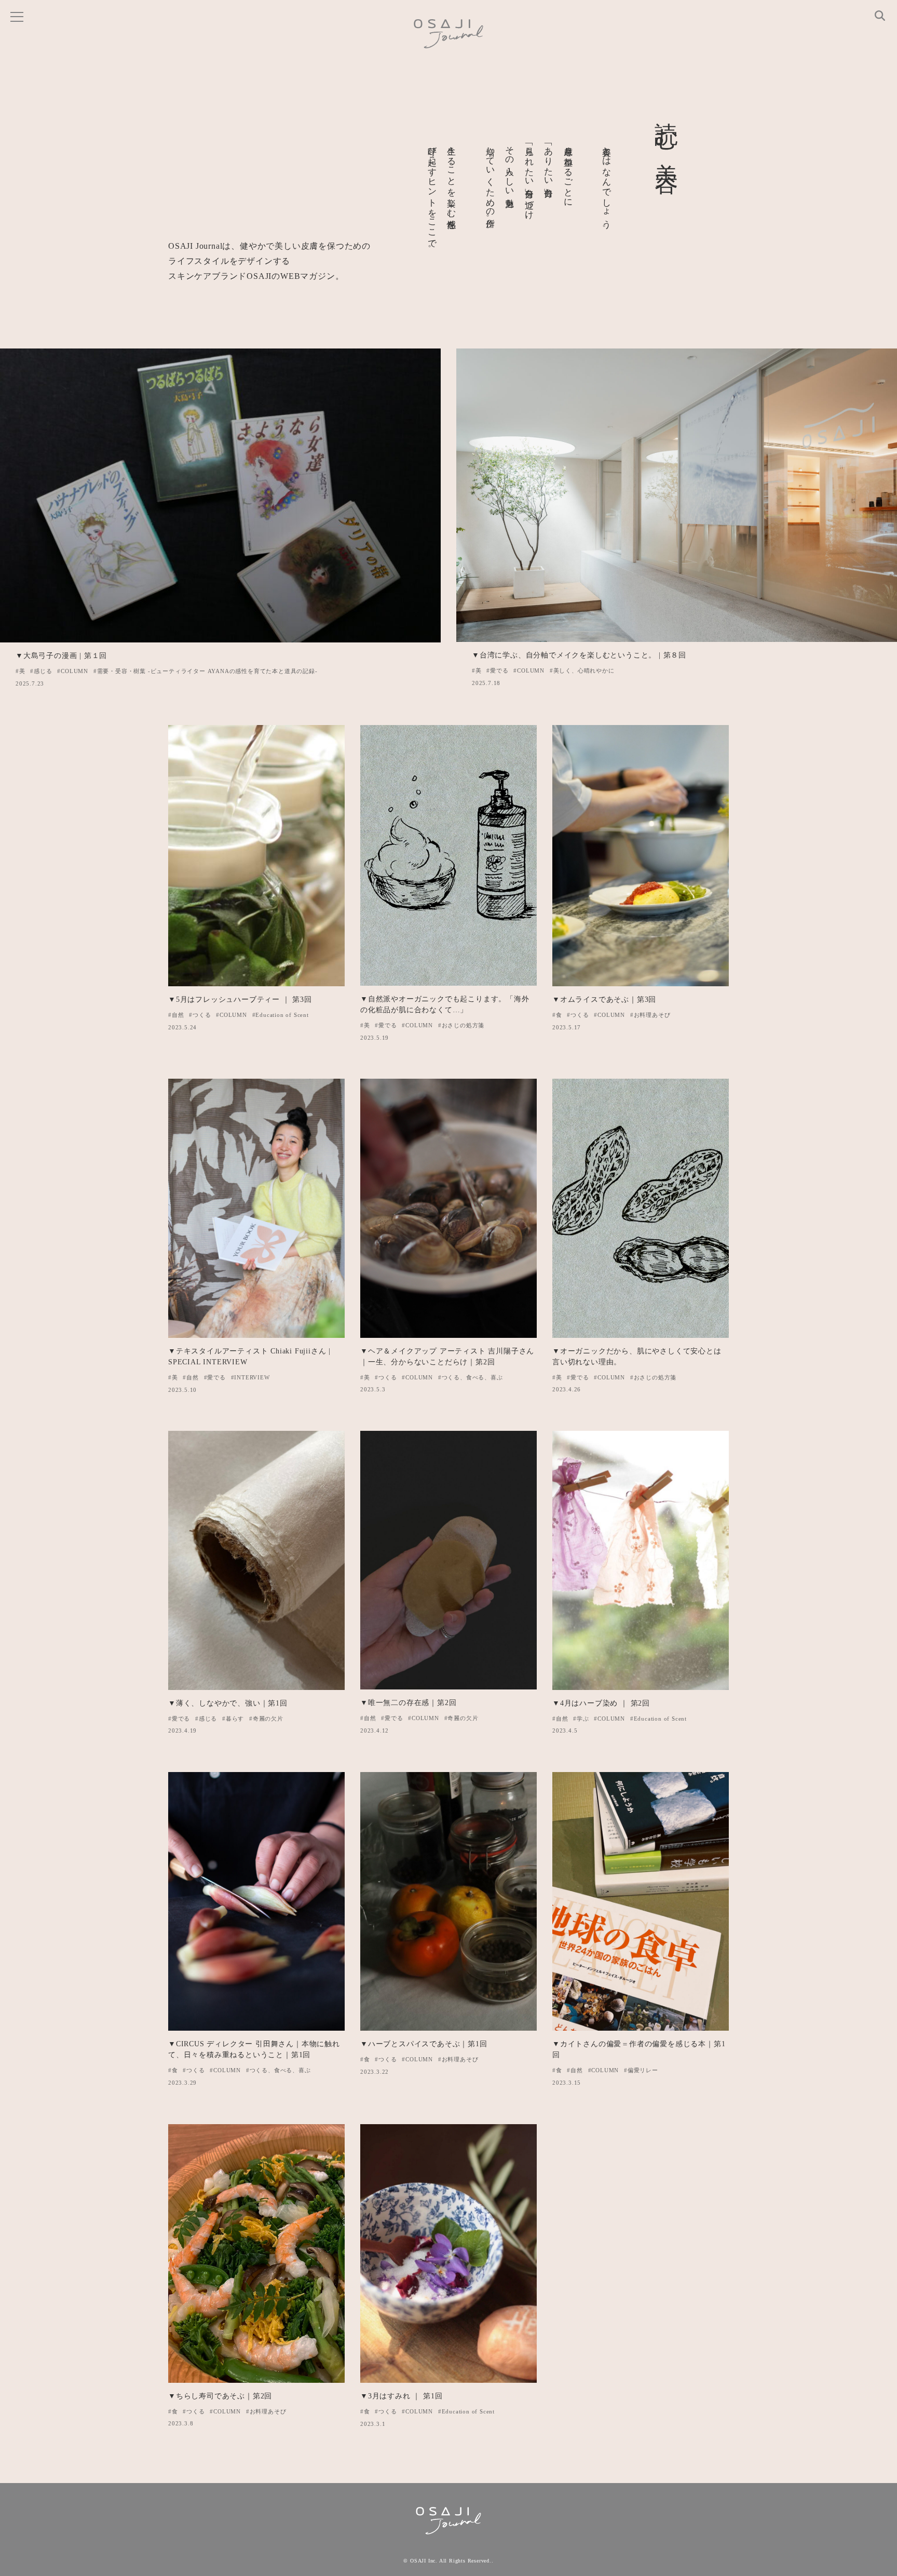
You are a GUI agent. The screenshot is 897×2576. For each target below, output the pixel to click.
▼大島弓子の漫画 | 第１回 (61, 656)
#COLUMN (73, 671)
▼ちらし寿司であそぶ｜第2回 (220, 2396)
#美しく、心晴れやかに (582, 670)
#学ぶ (581, 1719)
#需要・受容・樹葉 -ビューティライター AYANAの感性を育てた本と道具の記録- (206, 671)
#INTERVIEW (250, 1377)
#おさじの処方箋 (461, 1025)
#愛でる (497, 670)
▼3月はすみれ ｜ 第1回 (401, 2396)
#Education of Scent (281, 1015)
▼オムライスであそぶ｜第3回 (604, 999)
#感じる (41, 671)
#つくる (200, 1015)
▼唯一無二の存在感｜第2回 (408, 1703)
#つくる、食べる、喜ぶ (471, 1377)
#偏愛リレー (641, 2070)
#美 (21, 671)
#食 (557, 1015)
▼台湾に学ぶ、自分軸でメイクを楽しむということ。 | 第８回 (579, 655)
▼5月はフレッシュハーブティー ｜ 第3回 (240, 999)
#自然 (176, 1015)
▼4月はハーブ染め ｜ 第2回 (601, 1703)
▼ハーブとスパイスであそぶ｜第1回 (424, 2044)
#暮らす (233, 1719)
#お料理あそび (650, 1015)
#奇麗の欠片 (266, 1719)
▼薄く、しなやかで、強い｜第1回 (228, 1703)
